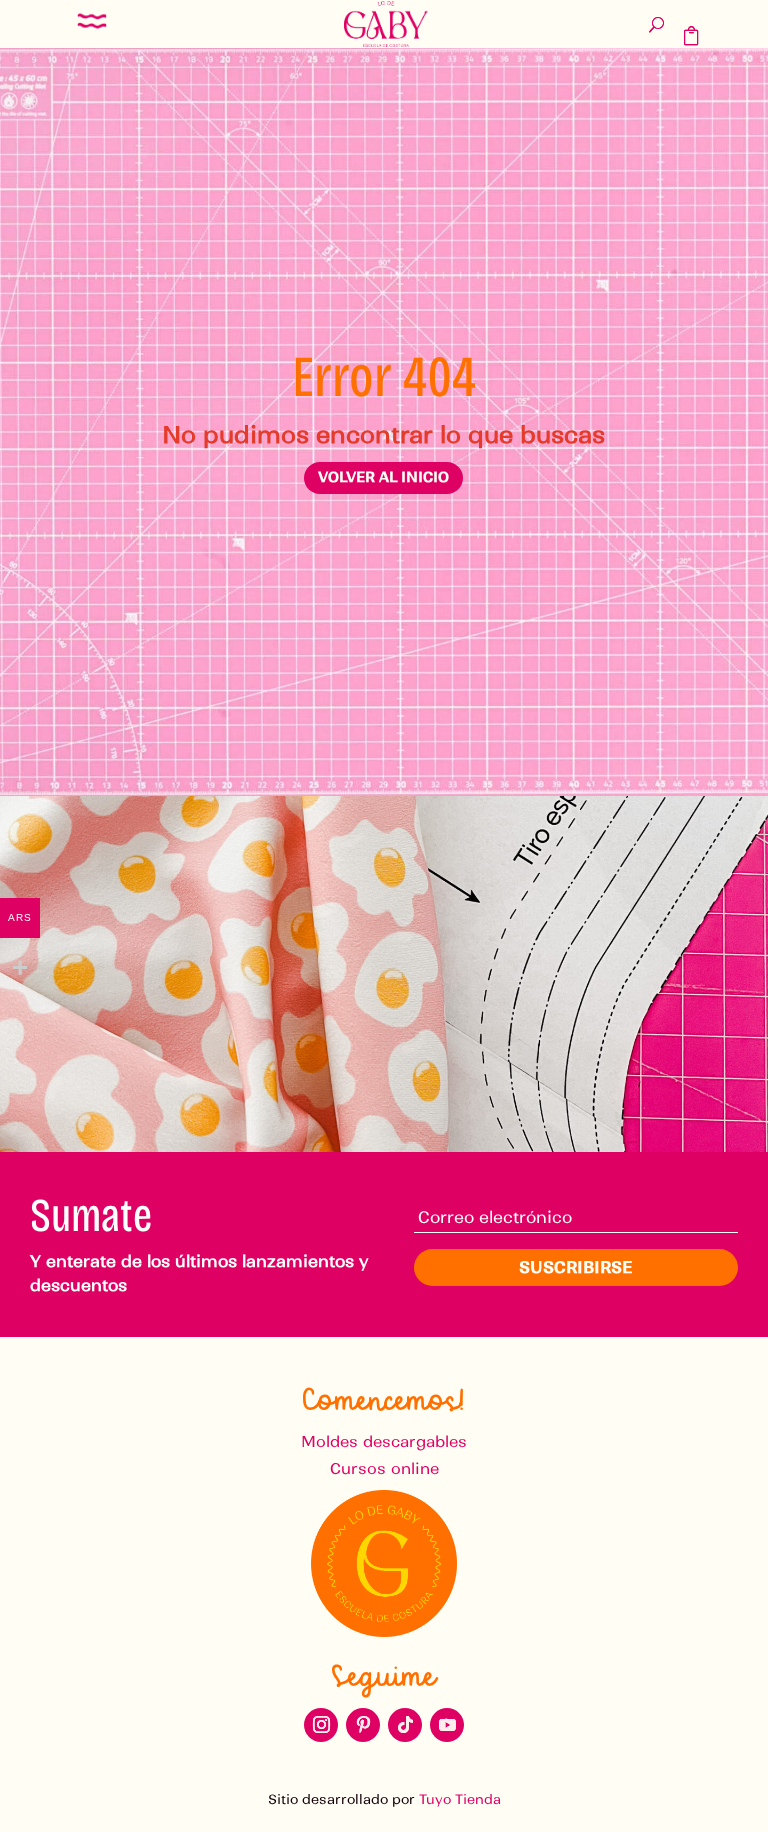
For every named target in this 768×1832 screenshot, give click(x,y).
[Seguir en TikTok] (405, 1725)
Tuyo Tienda (460, 1799)
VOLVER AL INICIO (383, 477)
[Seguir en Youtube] (447, 1725)
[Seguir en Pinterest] (363, 1725)
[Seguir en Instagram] (321, 1725)
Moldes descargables (384, 1441)
